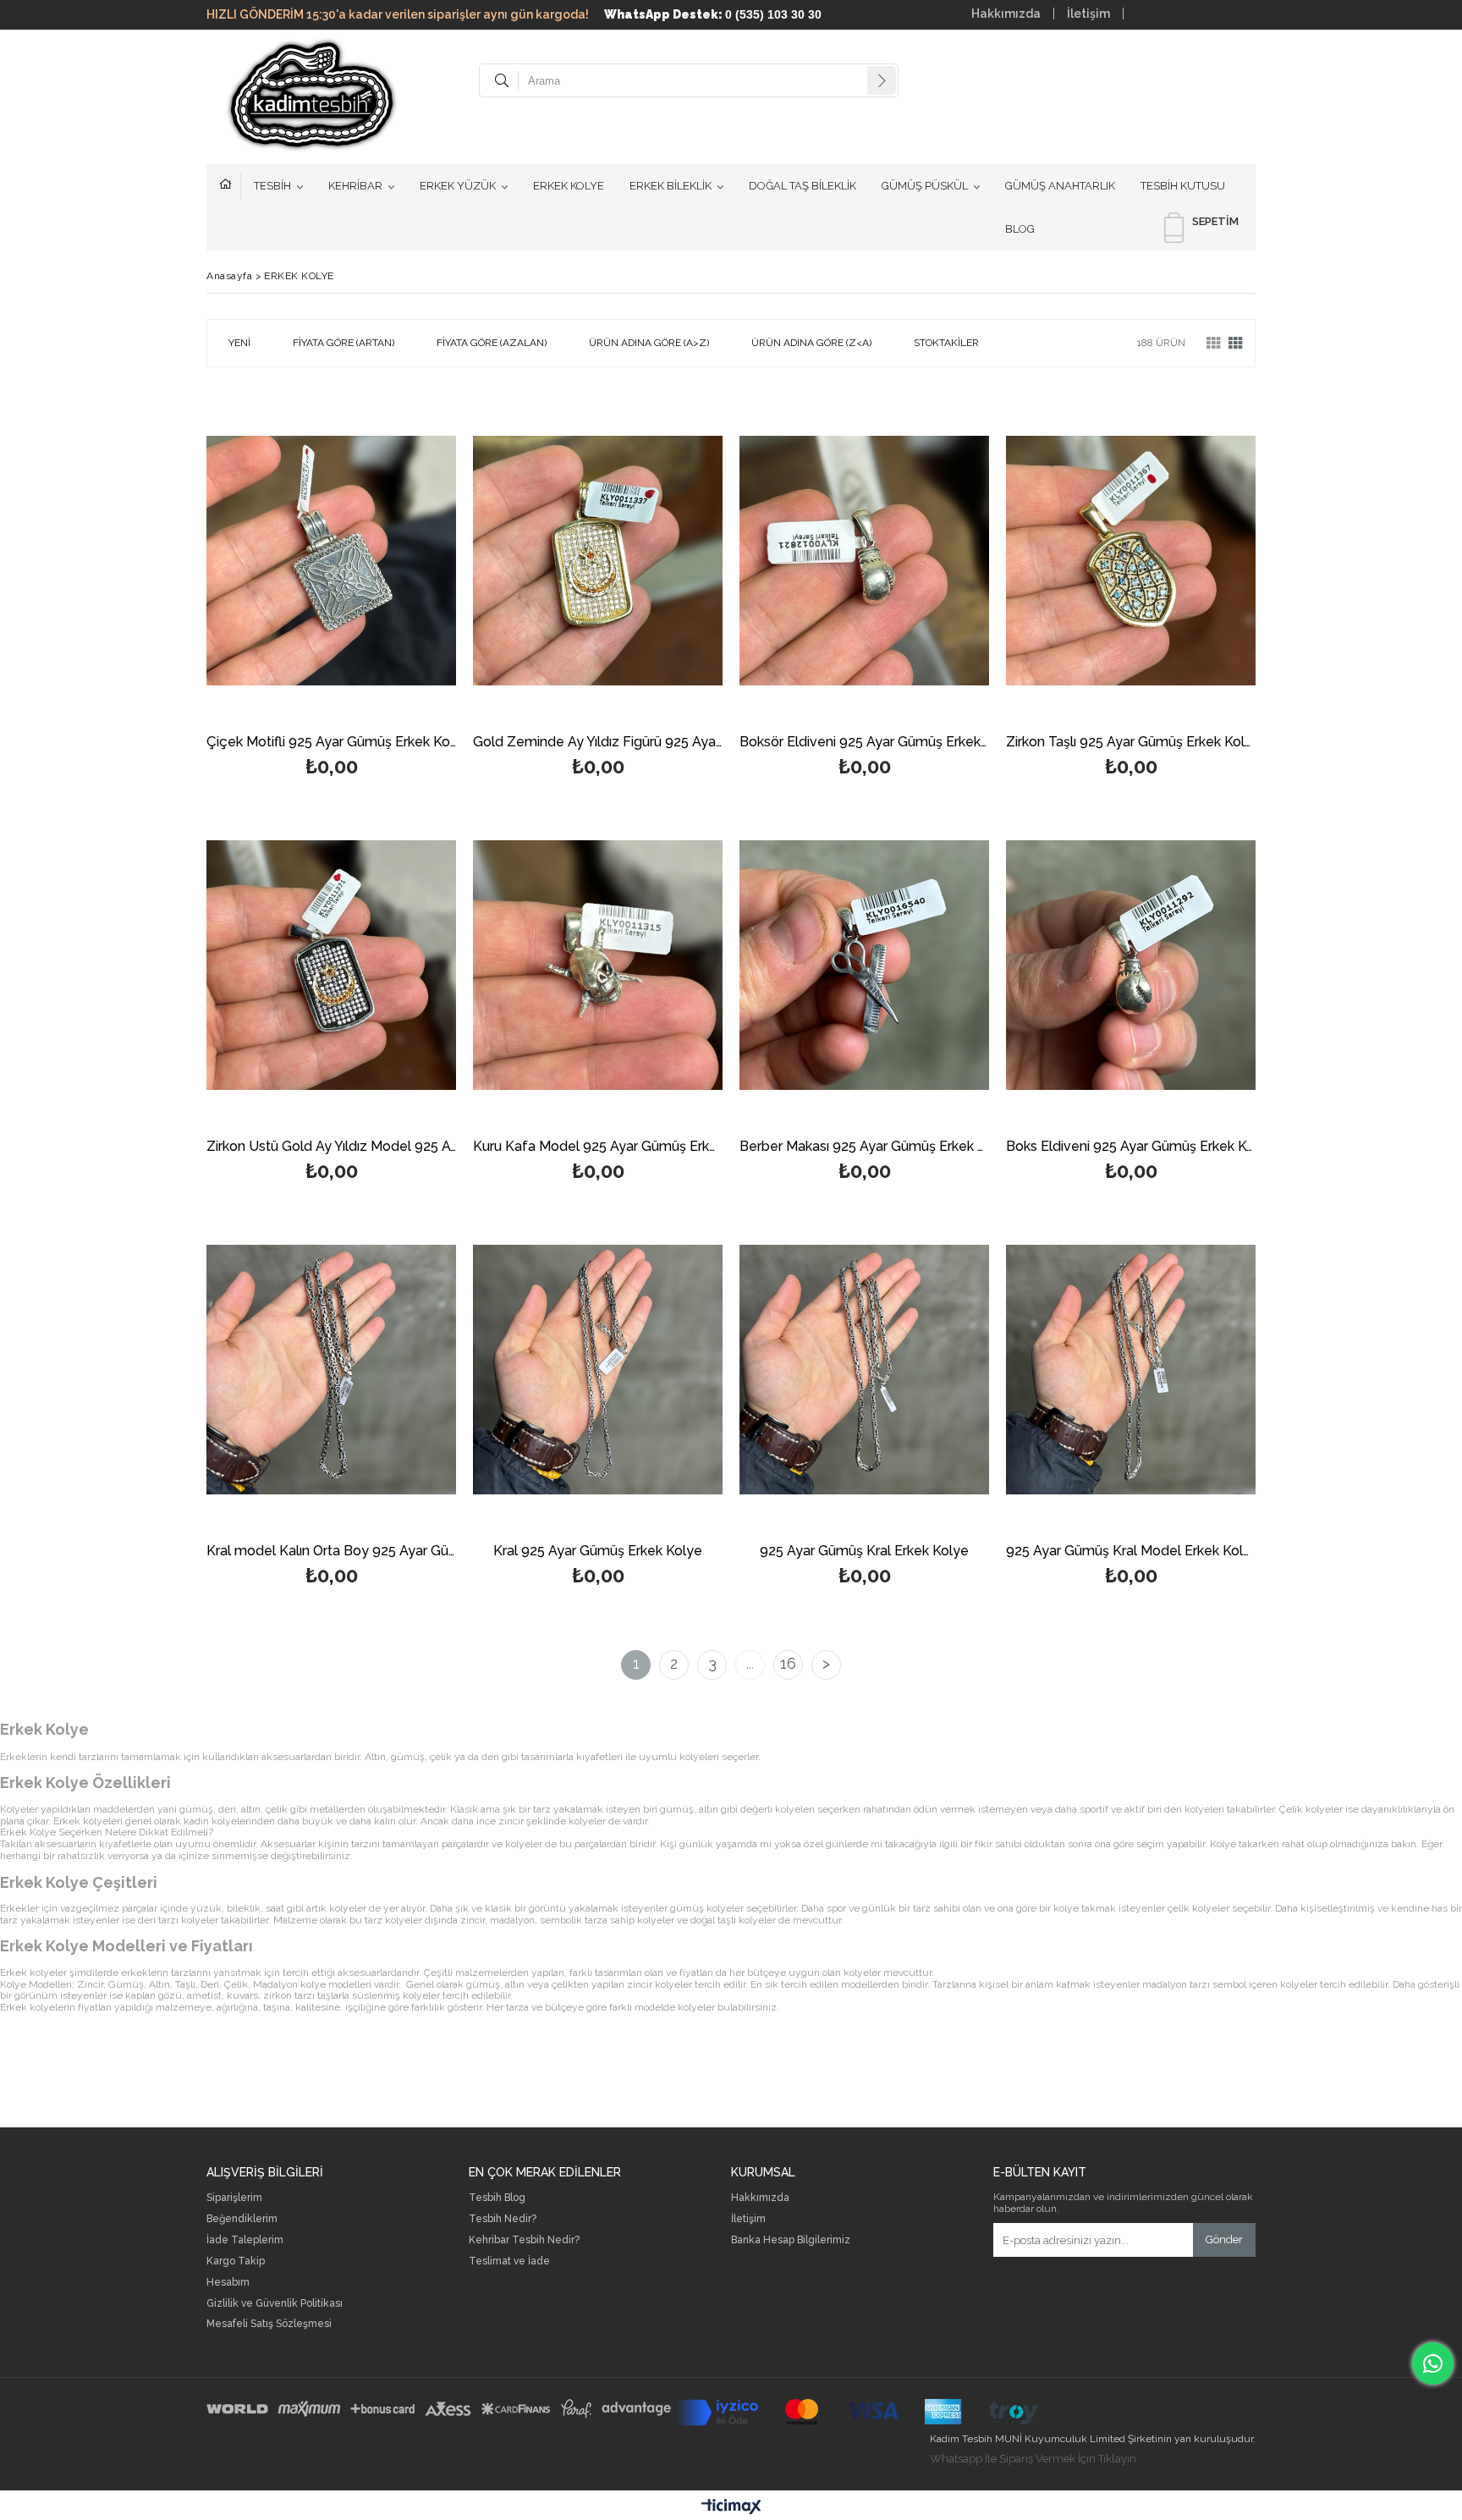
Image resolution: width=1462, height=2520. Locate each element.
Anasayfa (230, 186)
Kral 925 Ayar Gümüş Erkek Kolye (598, 1552)
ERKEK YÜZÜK (458, 186)
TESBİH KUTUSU (1183, 186)
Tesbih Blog (497, 2198)
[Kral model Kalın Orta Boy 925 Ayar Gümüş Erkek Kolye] (331, 1369)
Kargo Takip (236, 2261)
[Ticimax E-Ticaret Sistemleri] (731, 2507)
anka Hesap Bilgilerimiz (794, 2240)
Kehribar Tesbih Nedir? (524, 2240)
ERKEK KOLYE (569, 186)
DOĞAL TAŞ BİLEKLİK (802, 186)
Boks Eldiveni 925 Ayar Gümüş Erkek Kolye (1131, 1147)
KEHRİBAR (355, 186)
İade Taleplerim (245, 2240)
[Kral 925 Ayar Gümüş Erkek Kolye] (598, 1369)
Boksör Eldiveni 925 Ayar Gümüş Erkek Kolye (864, 743)
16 (788, 1663)
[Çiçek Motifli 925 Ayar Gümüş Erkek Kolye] (331, 560)
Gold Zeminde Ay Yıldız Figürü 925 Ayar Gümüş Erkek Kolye (598, 743)
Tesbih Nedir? (503, 2219)
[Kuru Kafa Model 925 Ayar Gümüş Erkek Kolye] (598, 965)
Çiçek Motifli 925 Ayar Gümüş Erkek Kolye (331, 743)
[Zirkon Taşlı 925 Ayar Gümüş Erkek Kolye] (1131, 560)
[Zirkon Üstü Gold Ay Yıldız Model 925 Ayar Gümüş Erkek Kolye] (331, 965)
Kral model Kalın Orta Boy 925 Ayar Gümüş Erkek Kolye (331, 1552)
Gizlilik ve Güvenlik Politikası (275, 2304)
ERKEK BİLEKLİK (671, 186)
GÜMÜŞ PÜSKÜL (925, 186)
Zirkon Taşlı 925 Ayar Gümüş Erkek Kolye (1131, 743)
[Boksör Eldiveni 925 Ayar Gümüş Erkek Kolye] (864, 560)
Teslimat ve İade (509, 2261)
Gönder (1224, 2239)
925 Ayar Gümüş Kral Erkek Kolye (864, 1552)
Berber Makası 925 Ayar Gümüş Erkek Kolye (864, 1147)
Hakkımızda (1006, 14)
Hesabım (228, 2283)
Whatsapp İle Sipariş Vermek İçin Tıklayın (1033, 2459)
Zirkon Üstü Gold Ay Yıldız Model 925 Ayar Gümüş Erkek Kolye (331, 1147)
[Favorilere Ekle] (331, 589)
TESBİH (272, 186)
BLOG (1020, 229)
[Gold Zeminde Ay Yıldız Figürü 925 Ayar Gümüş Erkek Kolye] (598, 560)
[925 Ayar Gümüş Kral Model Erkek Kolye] (1131, 1369)
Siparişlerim (234, 2198)
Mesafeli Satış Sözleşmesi (269, 2324)
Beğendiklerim (242, 2219)
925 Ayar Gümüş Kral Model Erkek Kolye (1131, 1552)
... (750, 1663)
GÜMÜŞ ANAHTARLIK (1060, 186)
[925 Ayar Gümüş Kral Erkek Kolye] (864, 1369)
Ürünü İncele (391, 589)
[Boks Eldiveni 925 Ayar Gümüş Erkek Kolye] (1131, 965)
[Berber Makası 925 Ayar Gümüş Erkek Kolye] (864, 965)
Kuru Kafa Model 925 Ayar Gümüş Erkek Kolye (598, 1147)
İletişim (1088, 14)
